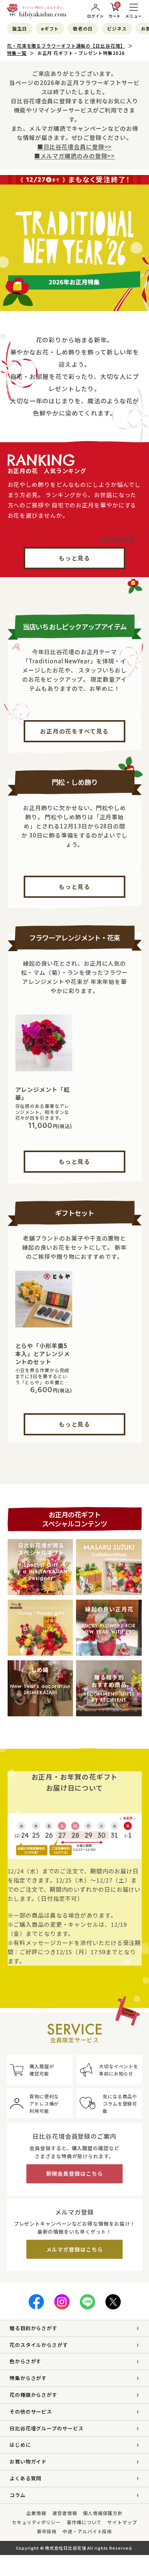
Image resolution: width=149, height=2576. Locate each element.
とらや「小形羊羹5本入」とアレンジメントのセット (43, 1354)
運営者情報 (65, 2513)
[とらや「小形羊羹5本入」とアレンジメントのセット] (44, 1299)
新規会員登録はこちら (75, 2173)
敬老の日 (83, 28)
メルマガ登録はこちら (75, 2249)
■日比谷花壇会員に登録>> (75, 147)
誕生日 (20, 28)
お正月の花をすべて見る (74, 731)
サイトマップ (122, 2522)
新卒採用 (47, 2531)
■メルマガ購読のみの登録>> (75, 156)
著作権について (84, 2522)
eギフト (50, 28)
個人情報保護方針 (103, 2513)
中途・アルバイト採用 (87, 2531)
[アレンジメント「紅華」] (44, 1043)
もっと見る (75, 558)
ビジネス (117, 28)
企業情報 (36, 2513)
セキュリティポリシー (36, 2522)
